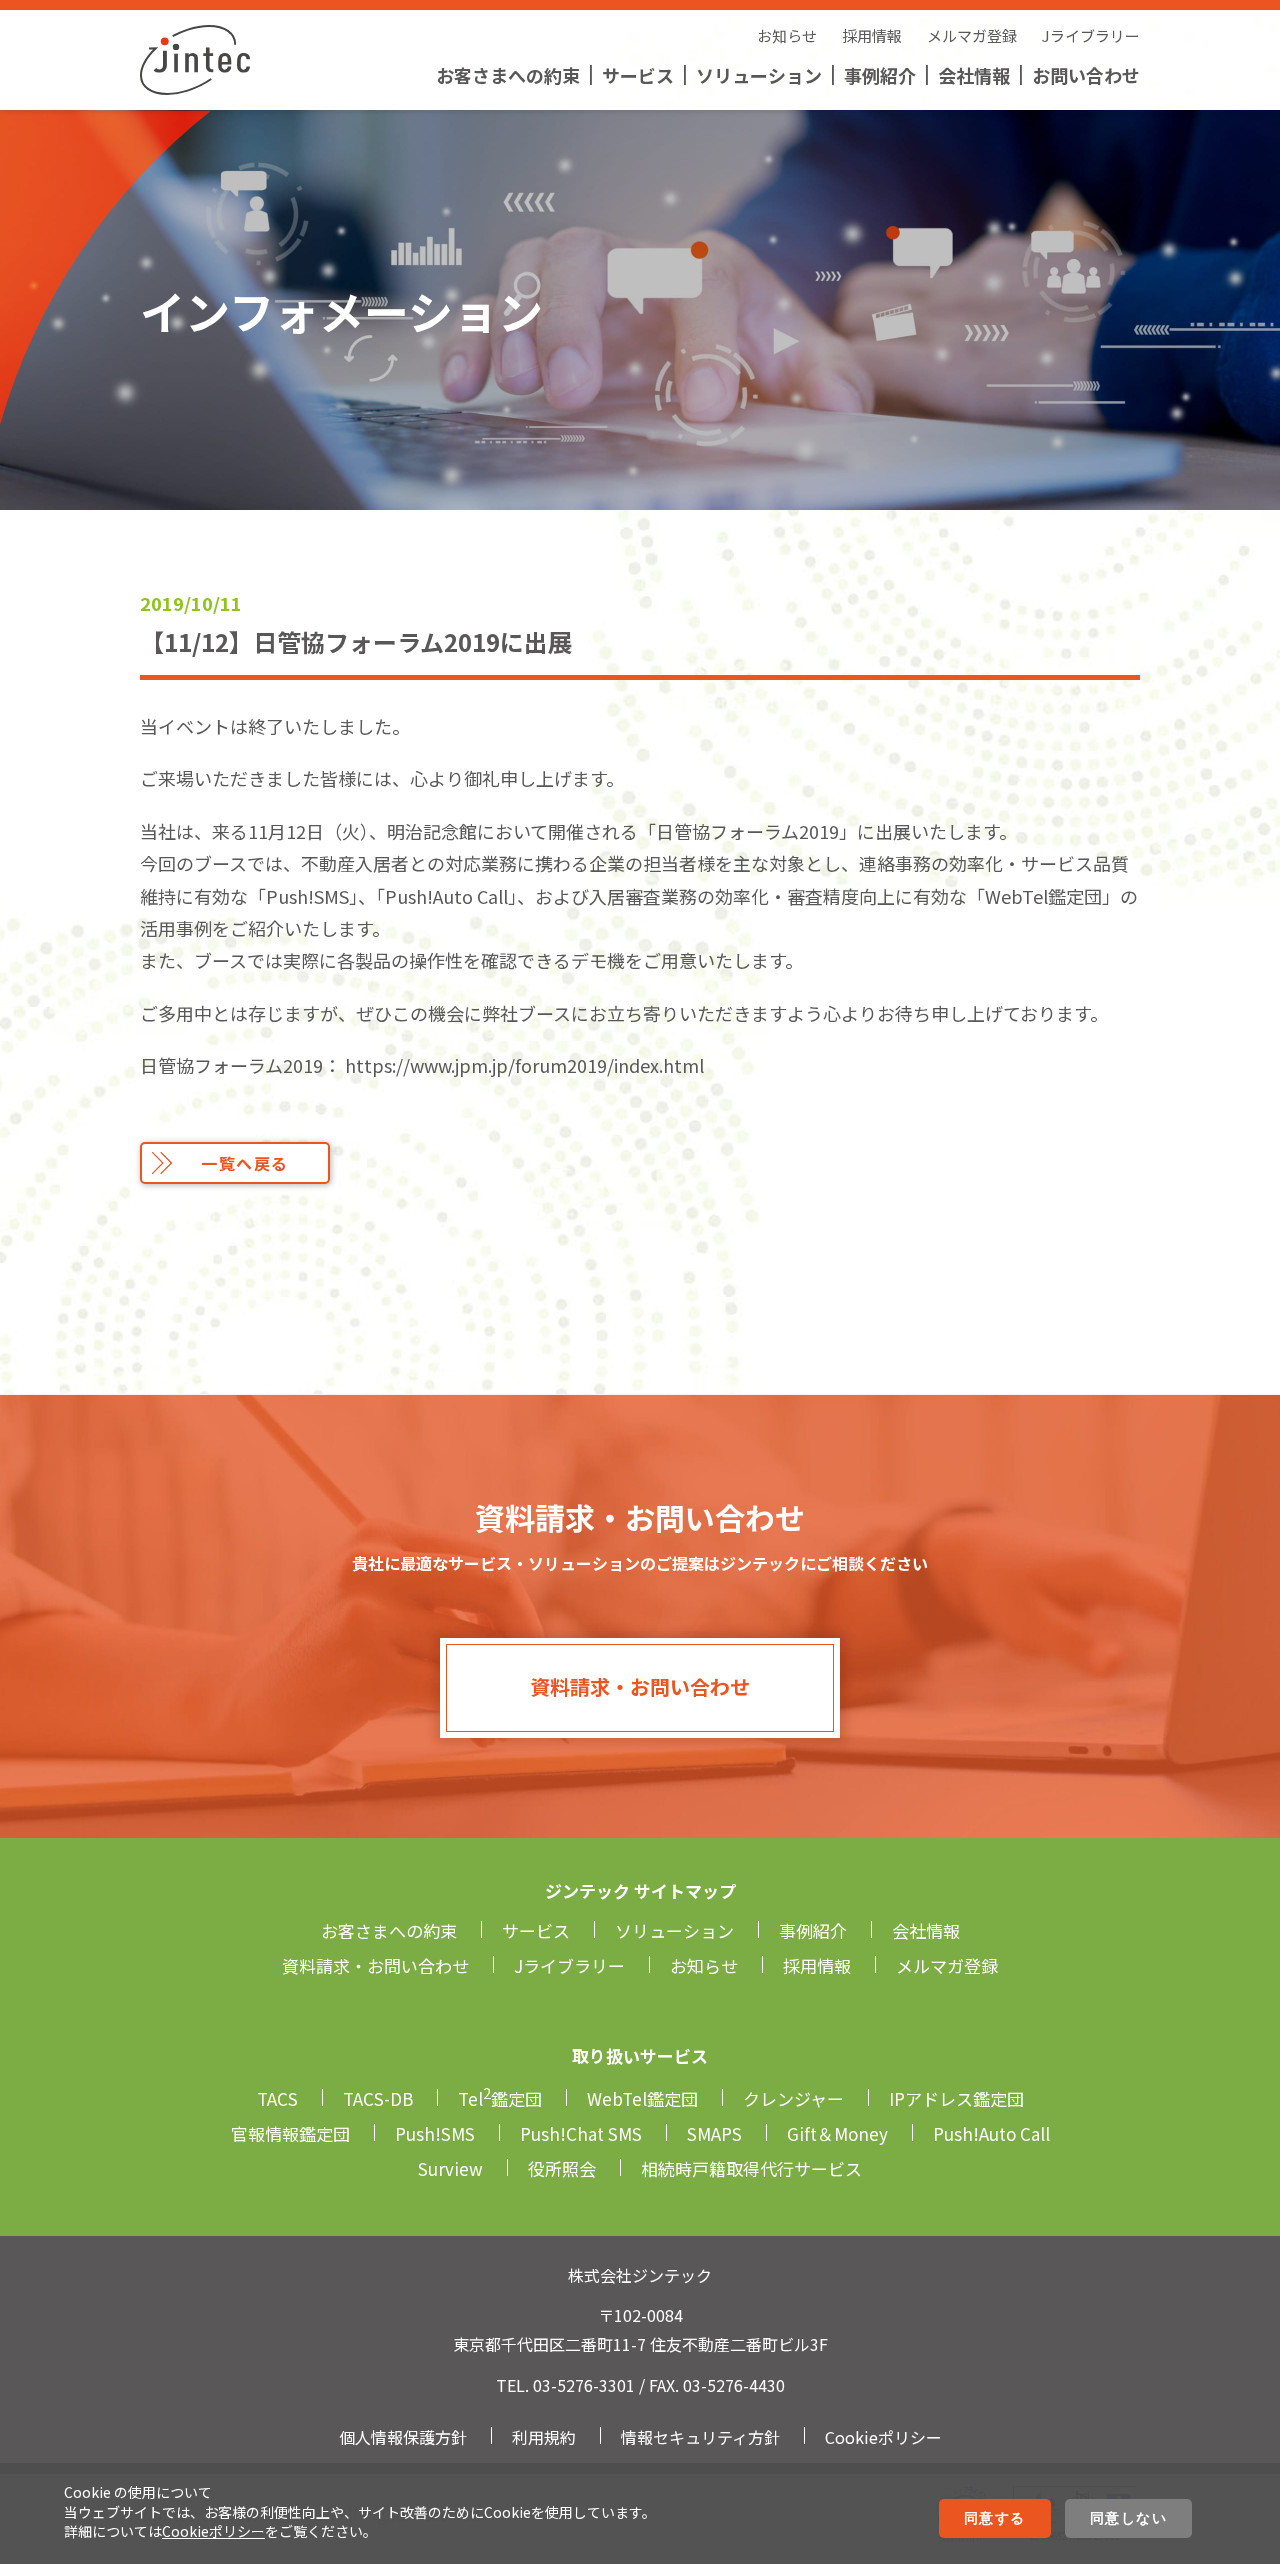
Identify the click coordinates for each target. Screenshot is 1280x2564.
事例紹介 (880, 75)
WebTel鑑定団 (642, 2098)
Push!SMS (435, 2133)
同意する (995, 2518)
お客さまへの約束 (508, 75)
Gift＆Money (837, 2133)
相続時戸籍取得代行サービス (751, 2168)
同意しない (1129, 2518)
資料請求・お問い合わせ (640, 1686)
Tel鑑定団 (500, 2098)
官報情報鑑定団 (290, 2133)
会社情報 (974, 75)
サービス (638, 75)
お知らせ (787, 35)
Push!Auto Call (991, 2133)
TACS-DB (378, 2098)
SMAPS (714, 2133)
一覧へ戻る (245, 1163)
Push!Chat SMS (581, 2133)
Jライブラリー (1091, 35)
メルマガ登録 (972, 35)
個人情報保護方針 (403, 2437)
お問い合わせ (1086, 75)
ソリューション (759, 75)
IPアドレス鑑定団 (956, 2098)
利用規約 (544, 2437)
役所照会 (562, 2168)
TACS (277, 2098)
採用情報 (872, 35)
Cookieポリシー (213, 2531)
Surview (450, 2168)
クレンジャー (793, 2098)
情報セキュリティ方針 (700, 2437)
